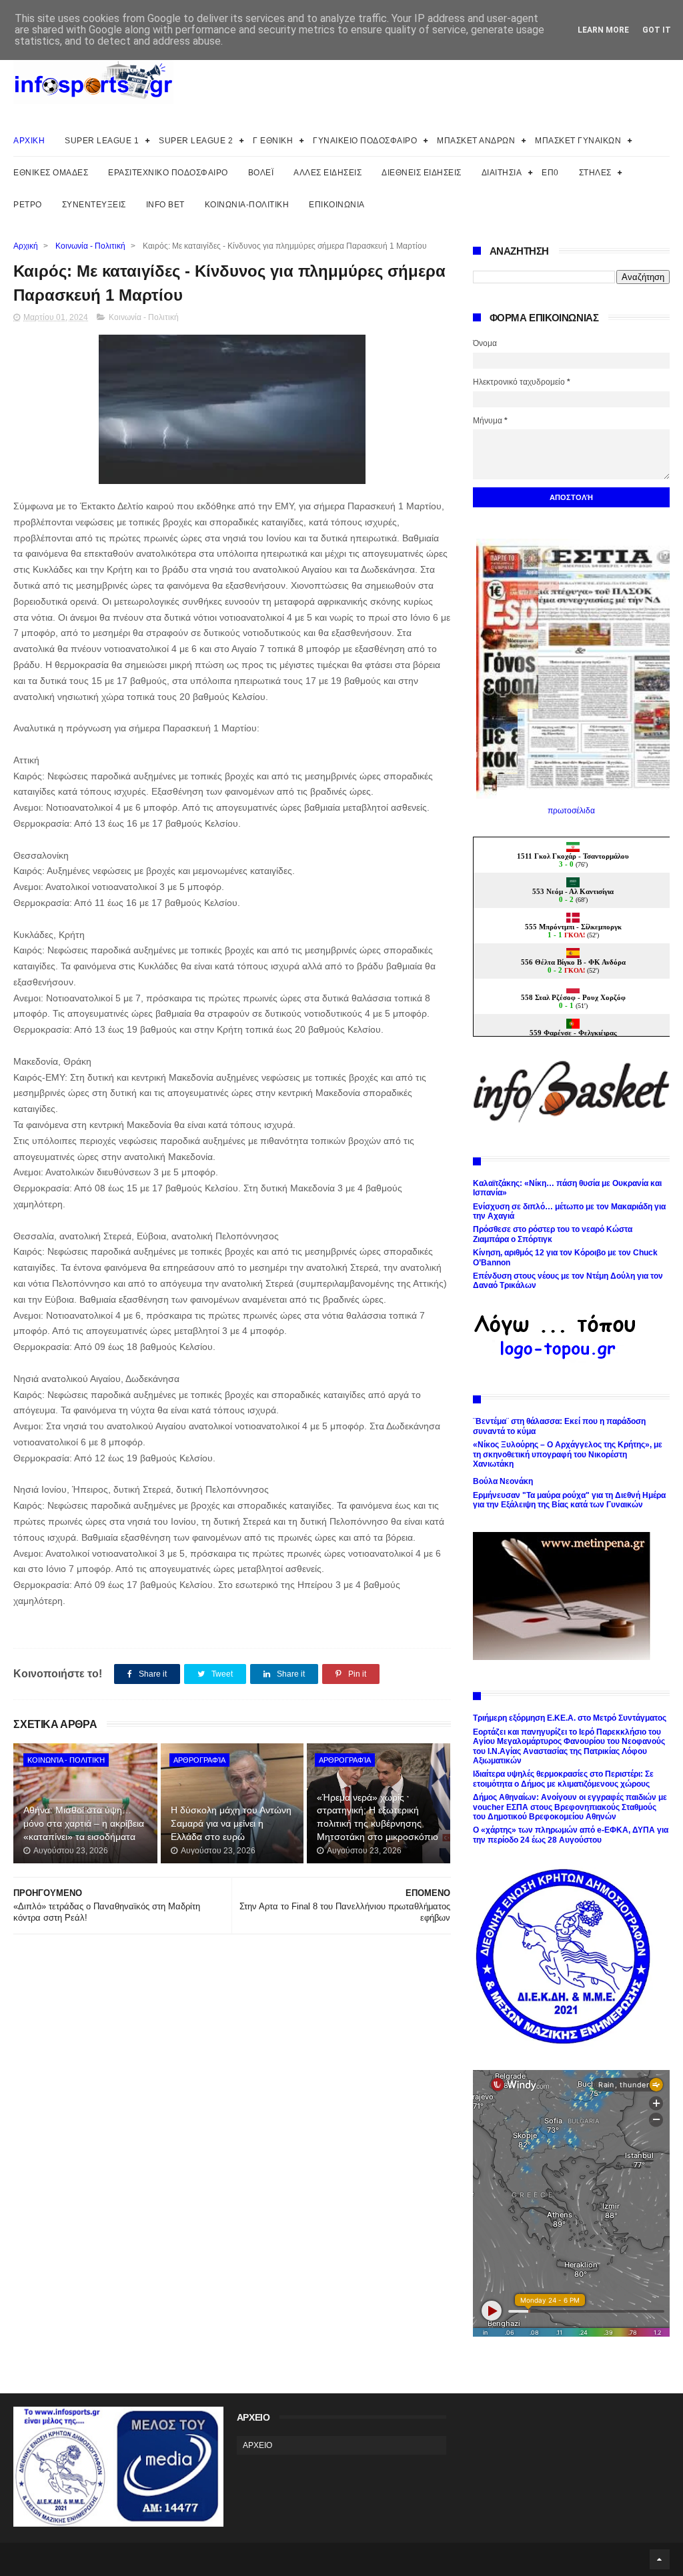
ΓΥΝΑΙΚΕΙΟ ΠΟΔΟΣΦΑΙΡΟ (365, 141)
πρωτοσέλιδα (571, 811)
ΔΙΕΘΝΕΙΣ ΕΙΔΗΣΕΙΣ (422, 173)
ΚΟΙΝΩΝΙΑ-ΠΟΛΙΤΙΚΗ (247, 205)
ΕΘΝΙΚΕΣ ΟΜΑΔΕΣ (51, 173)
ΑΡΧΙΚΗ (29, 141)
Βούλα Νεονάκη (503, 1481)
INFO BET (165, 205)
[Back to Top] (660, 2559)
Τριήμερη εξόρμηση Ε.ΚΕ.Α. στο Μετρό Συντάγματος (570, 1718)
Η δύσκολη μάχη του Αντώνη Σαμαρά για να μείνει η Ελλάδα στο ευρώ (231, 1823)
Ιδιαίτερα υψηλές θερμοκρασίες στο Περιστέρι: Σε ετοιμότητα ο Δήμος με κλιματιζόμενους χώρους (563, 1779)
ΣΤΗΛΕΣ (595, 173)
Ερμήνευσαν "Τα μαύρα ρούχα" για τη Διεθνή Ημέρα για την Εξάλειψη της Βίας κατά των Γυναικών (569, 1500)
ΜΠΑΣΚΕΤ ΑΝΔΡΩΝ (476, 141)
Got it (657, 30)
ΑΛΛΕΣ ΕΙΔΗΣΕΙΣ (327, 173)
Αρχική (26, 246)
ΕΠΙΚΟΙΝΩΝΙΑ (337, 205)
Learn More (603, 30)
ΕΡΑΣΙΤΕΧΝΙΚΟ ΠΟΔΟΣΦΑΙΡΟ (168, 173)
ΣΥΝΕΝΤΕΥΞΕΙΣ (94, 205)
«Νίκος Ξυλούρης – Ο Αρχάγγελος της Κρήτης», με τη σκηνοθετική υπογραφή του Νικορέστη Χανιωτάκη (568, 1454)
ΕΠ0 (550, 173)
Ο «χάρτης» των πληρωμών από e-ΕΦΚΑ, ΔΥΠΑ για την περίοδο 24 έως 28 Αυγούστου (571, 1835)
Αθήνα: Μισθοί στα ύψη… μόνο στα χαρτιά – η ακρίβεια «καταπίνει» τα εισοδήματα (84, 1823)
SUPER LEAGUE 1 (102, 141)
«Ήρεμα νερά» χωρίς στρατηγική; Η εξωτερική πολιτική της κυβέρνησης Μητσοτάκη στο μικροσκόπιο (378, 1817)
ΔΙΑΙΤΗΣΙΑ (502, 173)
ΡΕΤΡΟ (28, 205)
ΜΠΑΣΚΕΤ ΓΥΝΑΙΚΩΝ (578, 141)
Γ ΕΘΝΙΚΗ (273, 141)
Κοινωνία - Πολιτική (90, 246)
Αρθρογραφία (199, 1760)
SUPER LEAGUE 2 (196, 141)
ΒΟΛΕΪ (261, 173)
